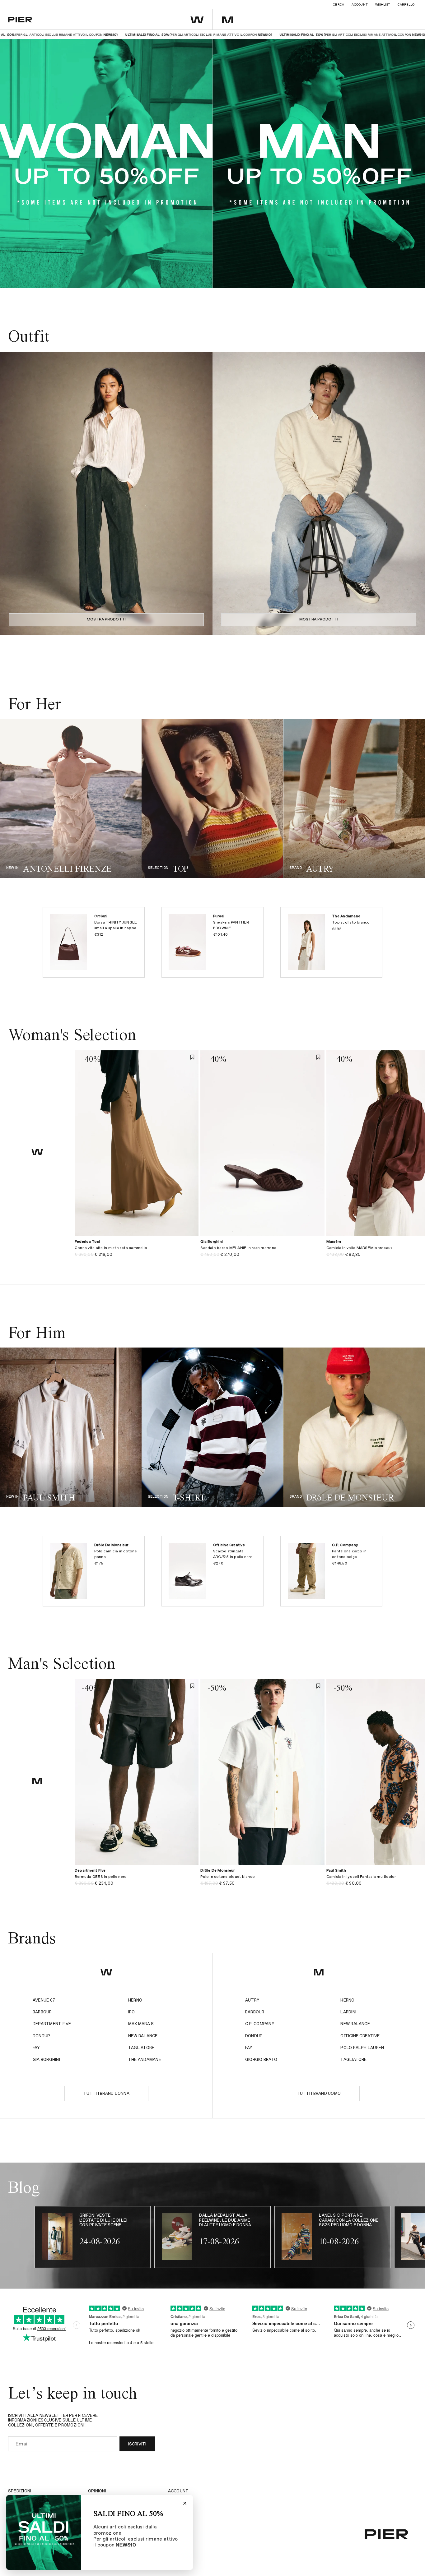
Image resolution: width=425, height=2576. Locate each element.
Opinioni (97, 2491)
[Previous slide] (11, 493)
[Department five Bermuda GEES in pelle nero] (137, 1880)
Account (360, 5)
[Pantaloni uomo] (212, 1427)
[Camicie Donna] (212, 798)
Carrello (406, 5)
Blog (174, 2518)
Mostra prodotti (106, 620)
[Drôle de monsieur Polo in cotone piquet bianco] (262, 1880)
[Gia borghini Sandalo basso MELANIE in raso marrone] (262, 1252)
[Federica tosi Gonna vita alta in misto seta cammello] (137, 1252)
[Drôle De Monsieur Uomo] (354, 1427)
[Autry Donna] (354, 798)
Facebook (179, 2509)
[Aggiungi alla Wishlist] (192, 1057)
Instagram (180, 2500)
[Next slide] (202, 493)
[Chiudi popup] (185, 2503)
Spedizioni (20, 2491)
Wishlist (383, 5)
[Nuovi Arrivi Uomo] (71, 1427)
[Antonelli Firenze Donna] (71, 798)
